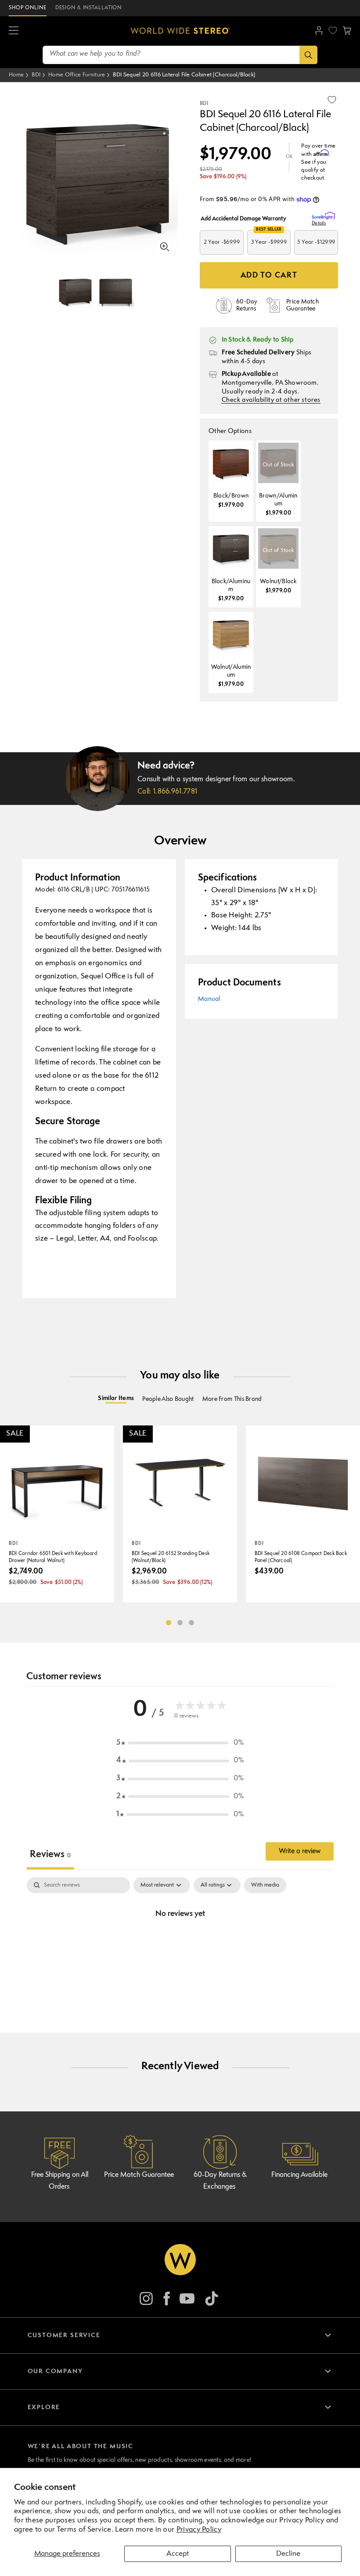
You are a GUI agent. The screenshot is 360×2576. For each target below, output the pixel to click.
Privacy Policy (199, 2530)
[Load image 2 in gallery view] (116, 291)
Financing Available (299, 2175)
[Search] (308, 55)
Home (16, 75)
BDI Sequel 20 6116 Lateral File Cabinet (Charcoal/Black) (184, 75)
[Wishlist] (333, 30)
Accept (178, 2554)
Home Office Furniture (77, 75)
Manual (209, 999)
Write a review (300, 1851)
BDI (36, 75)
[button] (14, 31)
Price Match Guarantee (139, 2175)
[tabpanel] (180, 1944)
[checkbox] (265, 1885)
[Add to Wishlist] (332, 100)
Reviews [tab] (50, 1855)
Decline (288, 2554)
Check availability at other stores (271, 400)
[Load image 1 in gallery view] (75, 291)
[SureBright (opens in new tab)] (325, 216)
